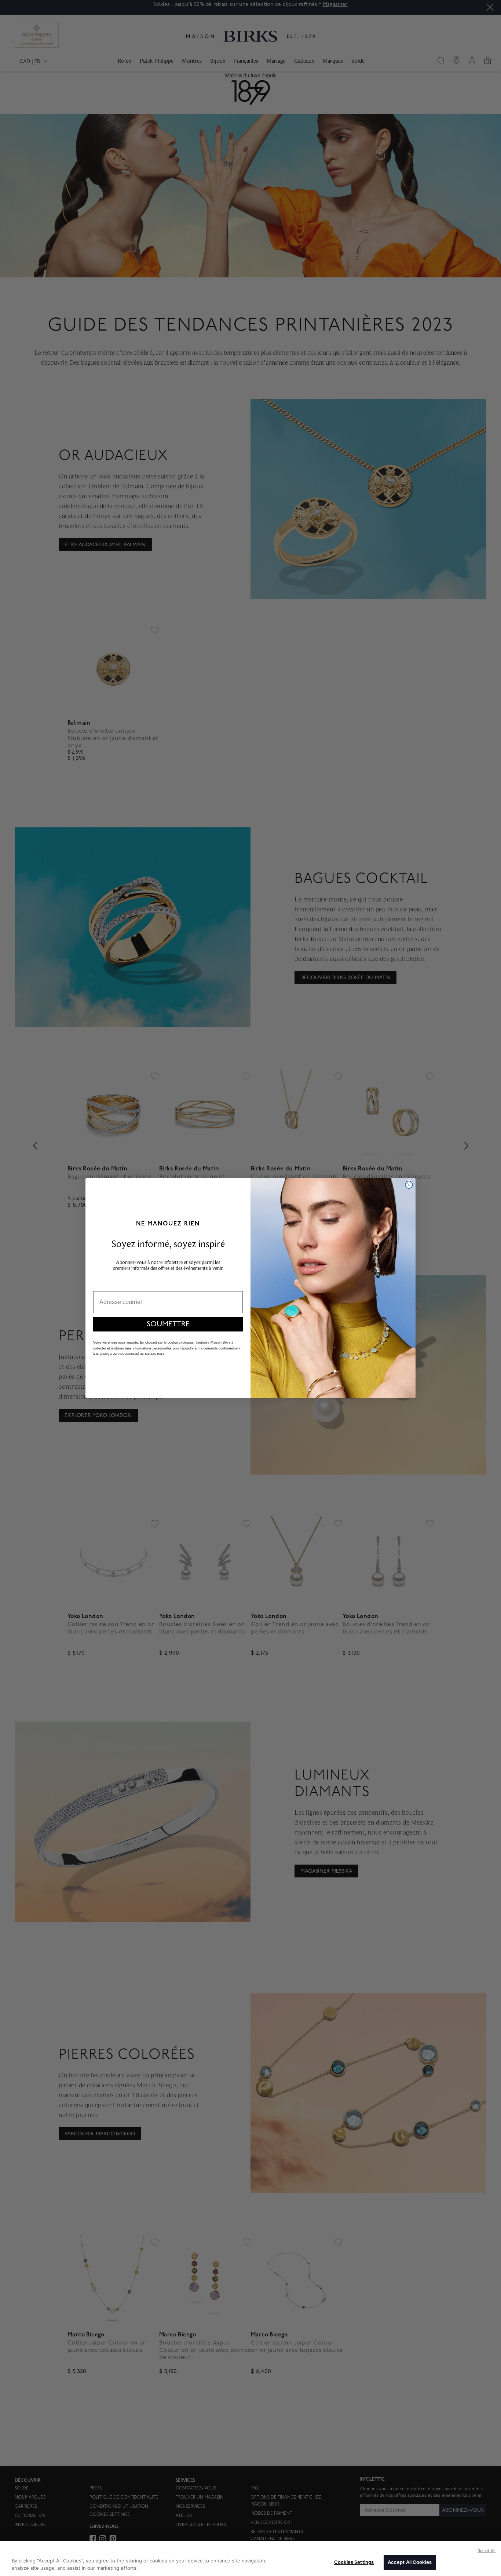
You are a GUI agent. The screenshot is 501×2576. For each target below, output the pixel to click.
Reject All (487, 2551)
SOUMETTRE (168, 1324)
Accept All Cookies (410, 2562)
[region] (251, 2558)
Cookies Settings (354, 2562)
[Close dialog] (409, 1185)
